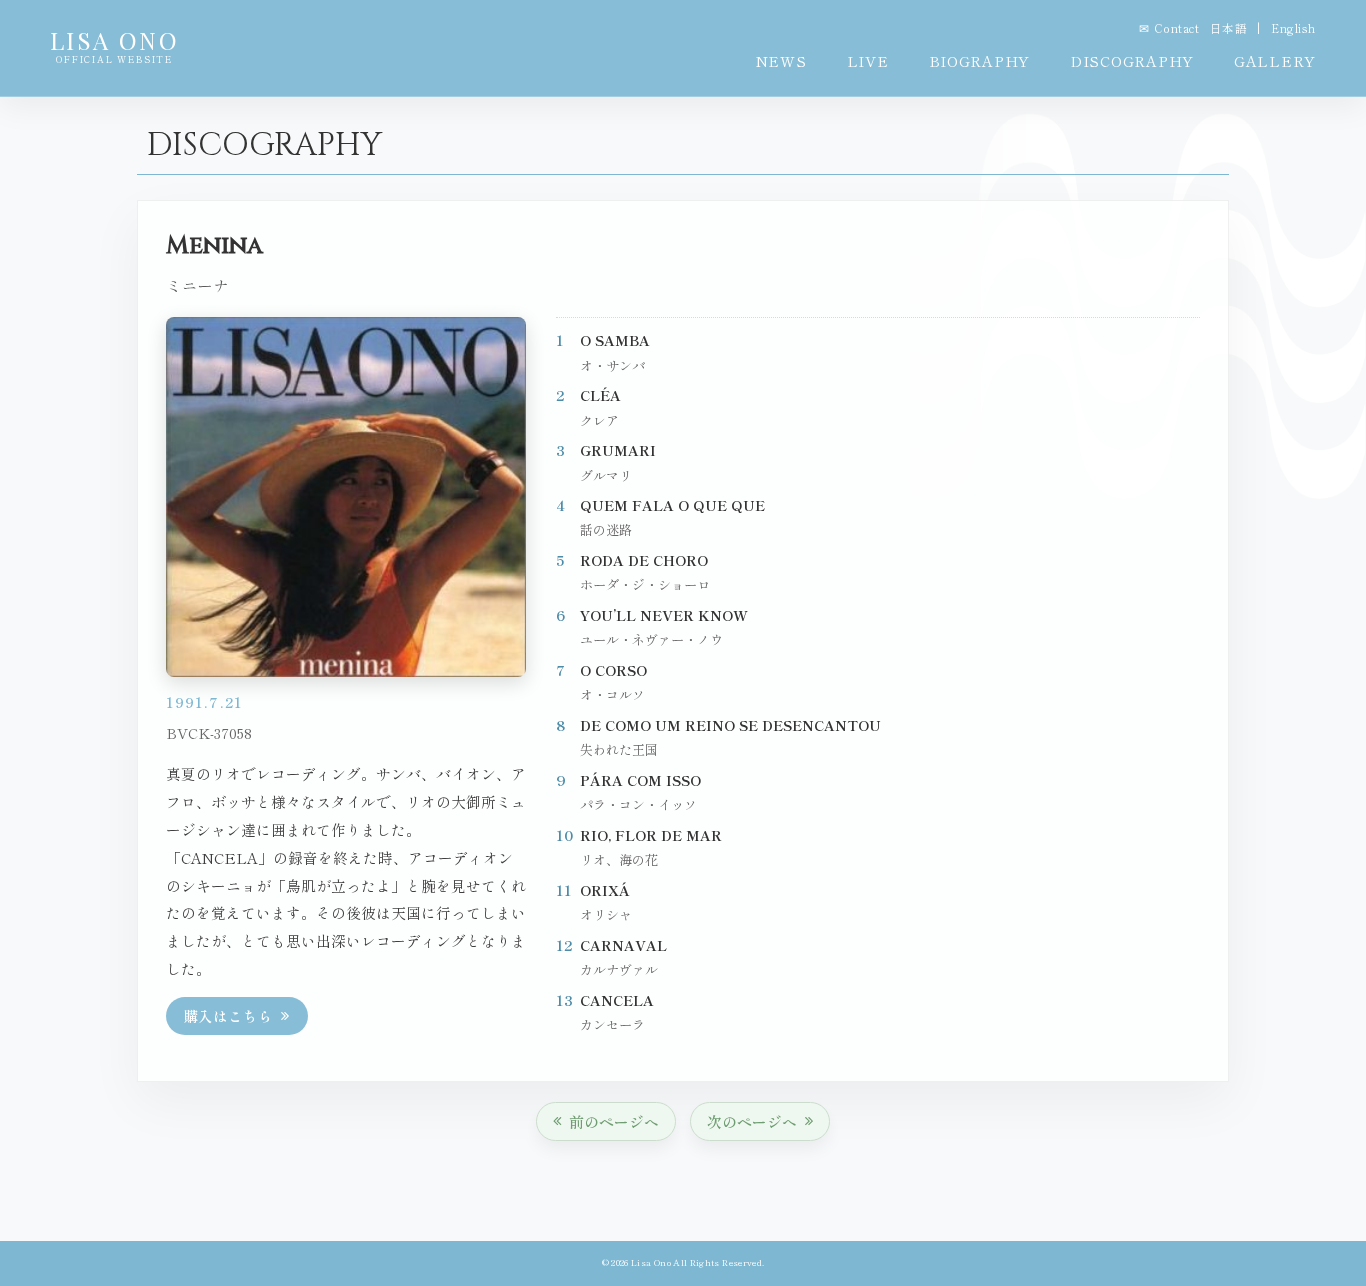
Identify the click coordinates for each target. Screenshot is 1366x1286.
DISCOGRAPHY (1132, 60)
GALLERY (1275, 60)
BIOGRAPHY (979, 60)
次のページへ (752, 1121)
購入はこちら (228, 1015)
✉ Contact (1169, 28)
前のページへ (614, 1121)
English (1293, 28)
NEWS (781, 60)
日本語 (1229, 28)
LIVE (868, 60)
